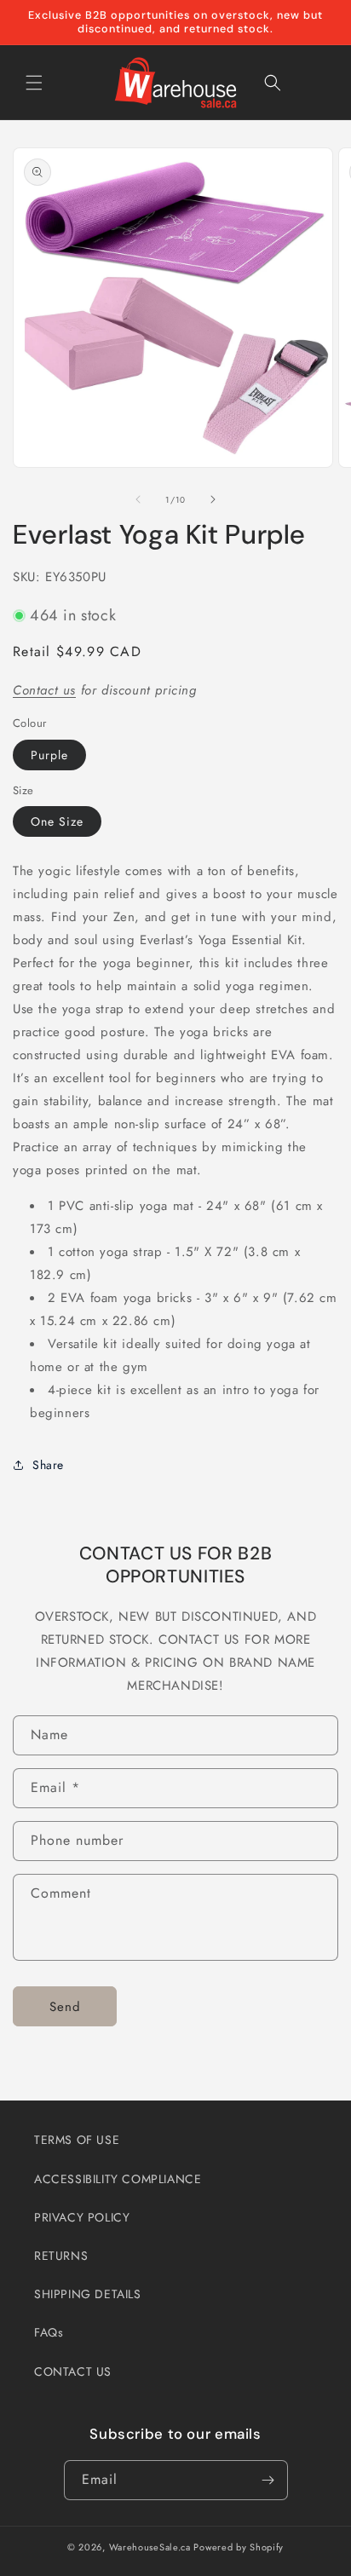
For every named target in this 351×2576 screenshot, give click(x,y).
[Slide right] (213, 499)
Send (65, 2007)
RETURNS (61, 2256)
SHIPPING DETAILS (88, 2294)
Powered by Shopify (239, 2547)
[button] (34, 83)
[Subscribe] (268, 2480)
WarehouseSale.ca (150, 2547)
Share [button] (48, 1465)
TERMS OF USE (77, 2140)
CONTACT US (73, 2371)
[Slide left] (138, 499)
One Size (57, 821)
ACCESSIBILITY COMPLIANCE (118, 2179)
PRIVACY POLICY (82, 2217)
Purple (49, 755)
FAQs (49, 2332)
